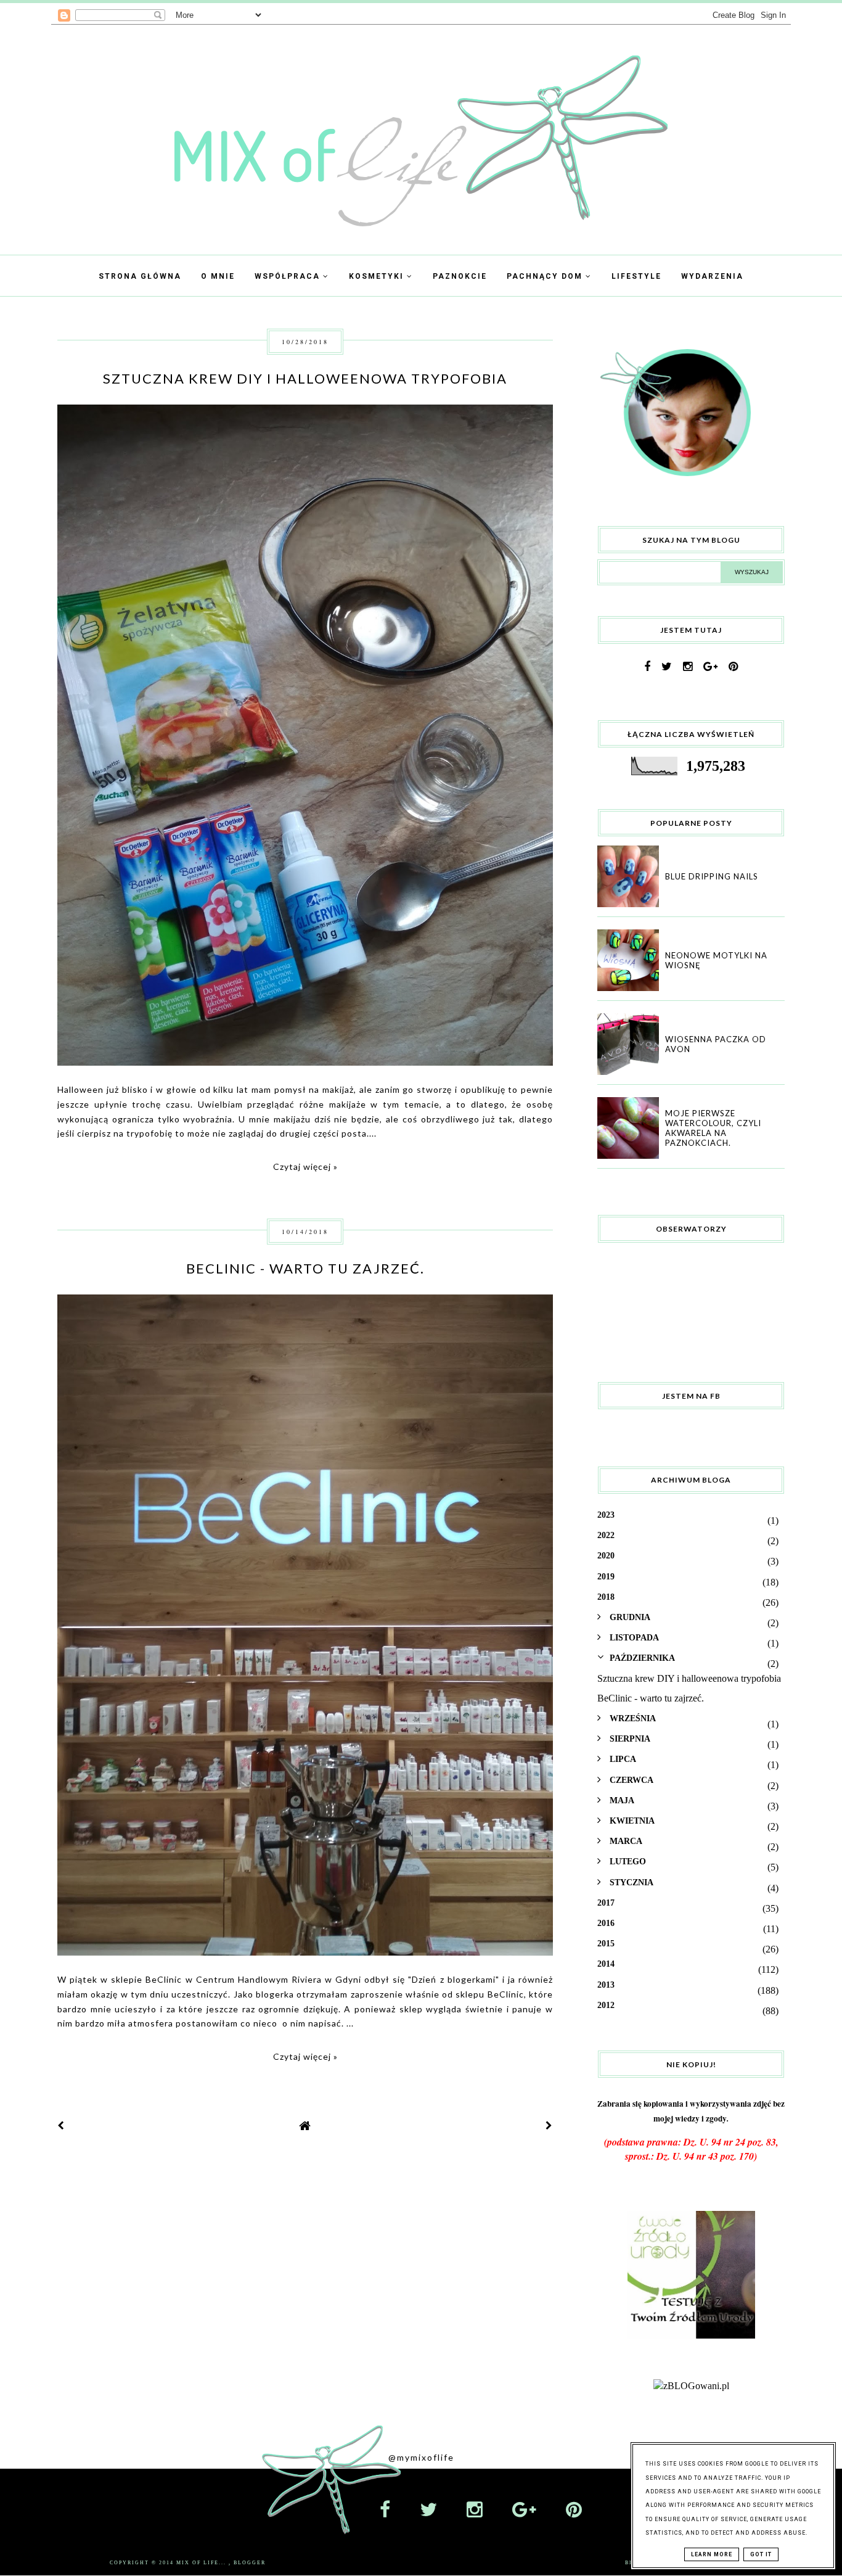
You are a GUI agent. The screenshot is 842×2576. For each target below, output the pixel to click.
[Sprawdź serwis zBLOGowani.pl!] (691, 2386)
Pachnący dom (546, 276)
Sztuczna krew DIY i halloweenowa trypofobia (305, 378)
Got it (761, 2554)
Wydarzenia (712, 276)
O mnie (218, 276)
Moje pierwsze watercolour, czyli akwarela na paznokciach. (713, 1128)
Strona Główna (140, 276)
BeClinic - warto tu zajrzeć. (305, 1268)
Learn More (712, 2554)
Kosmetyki (378, 276)
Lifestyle (636, 276)
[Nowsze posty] (61, 2125)
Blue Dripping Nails (712, 876)
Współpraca (289, 276)
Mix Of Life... (202, 2563)
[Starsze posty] (549, 2125)
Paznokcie (460, 276)
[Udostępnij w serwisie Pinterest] (528, 579)
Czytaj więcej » (305, 1167)
